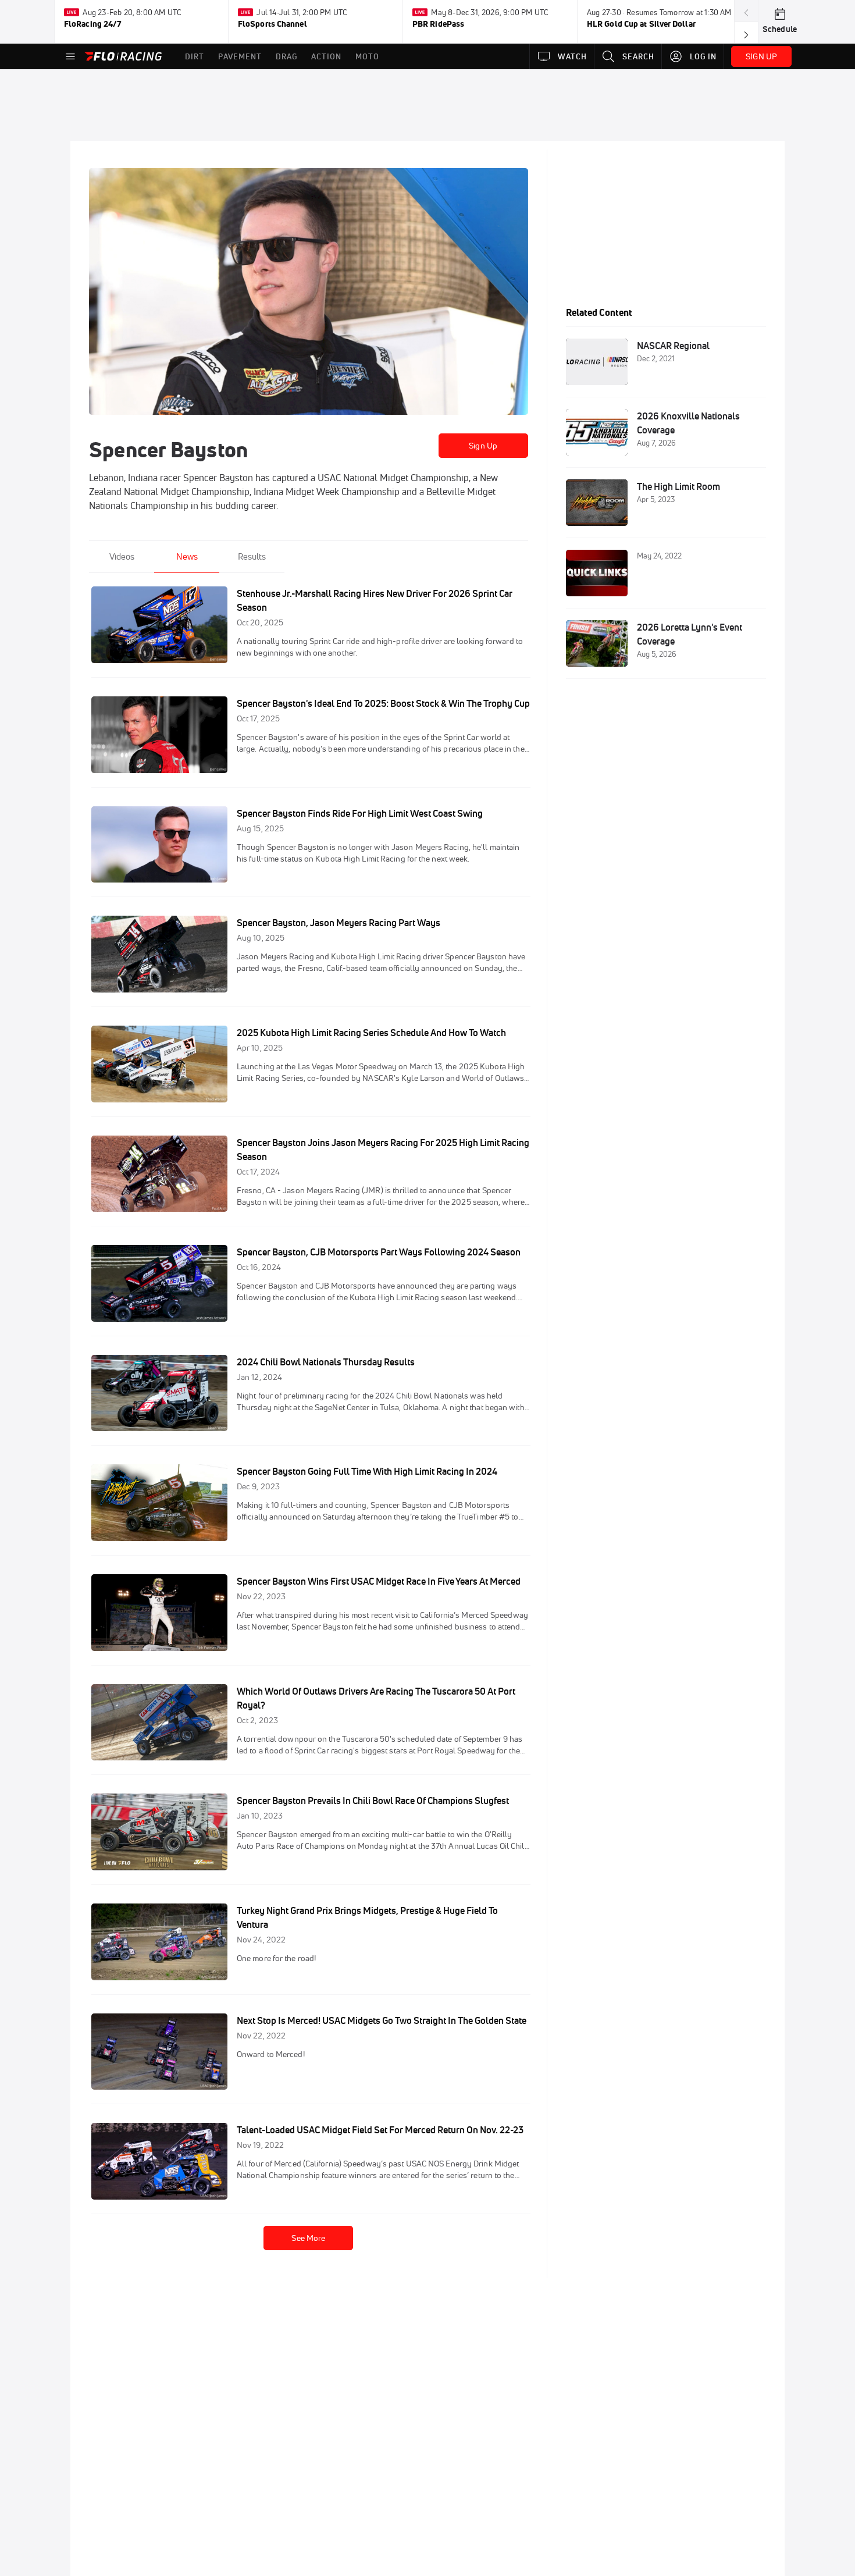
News (187, 556)
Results (252, 556)
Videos (122, 556)
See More (308, 2238)
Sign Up (483, 446)
